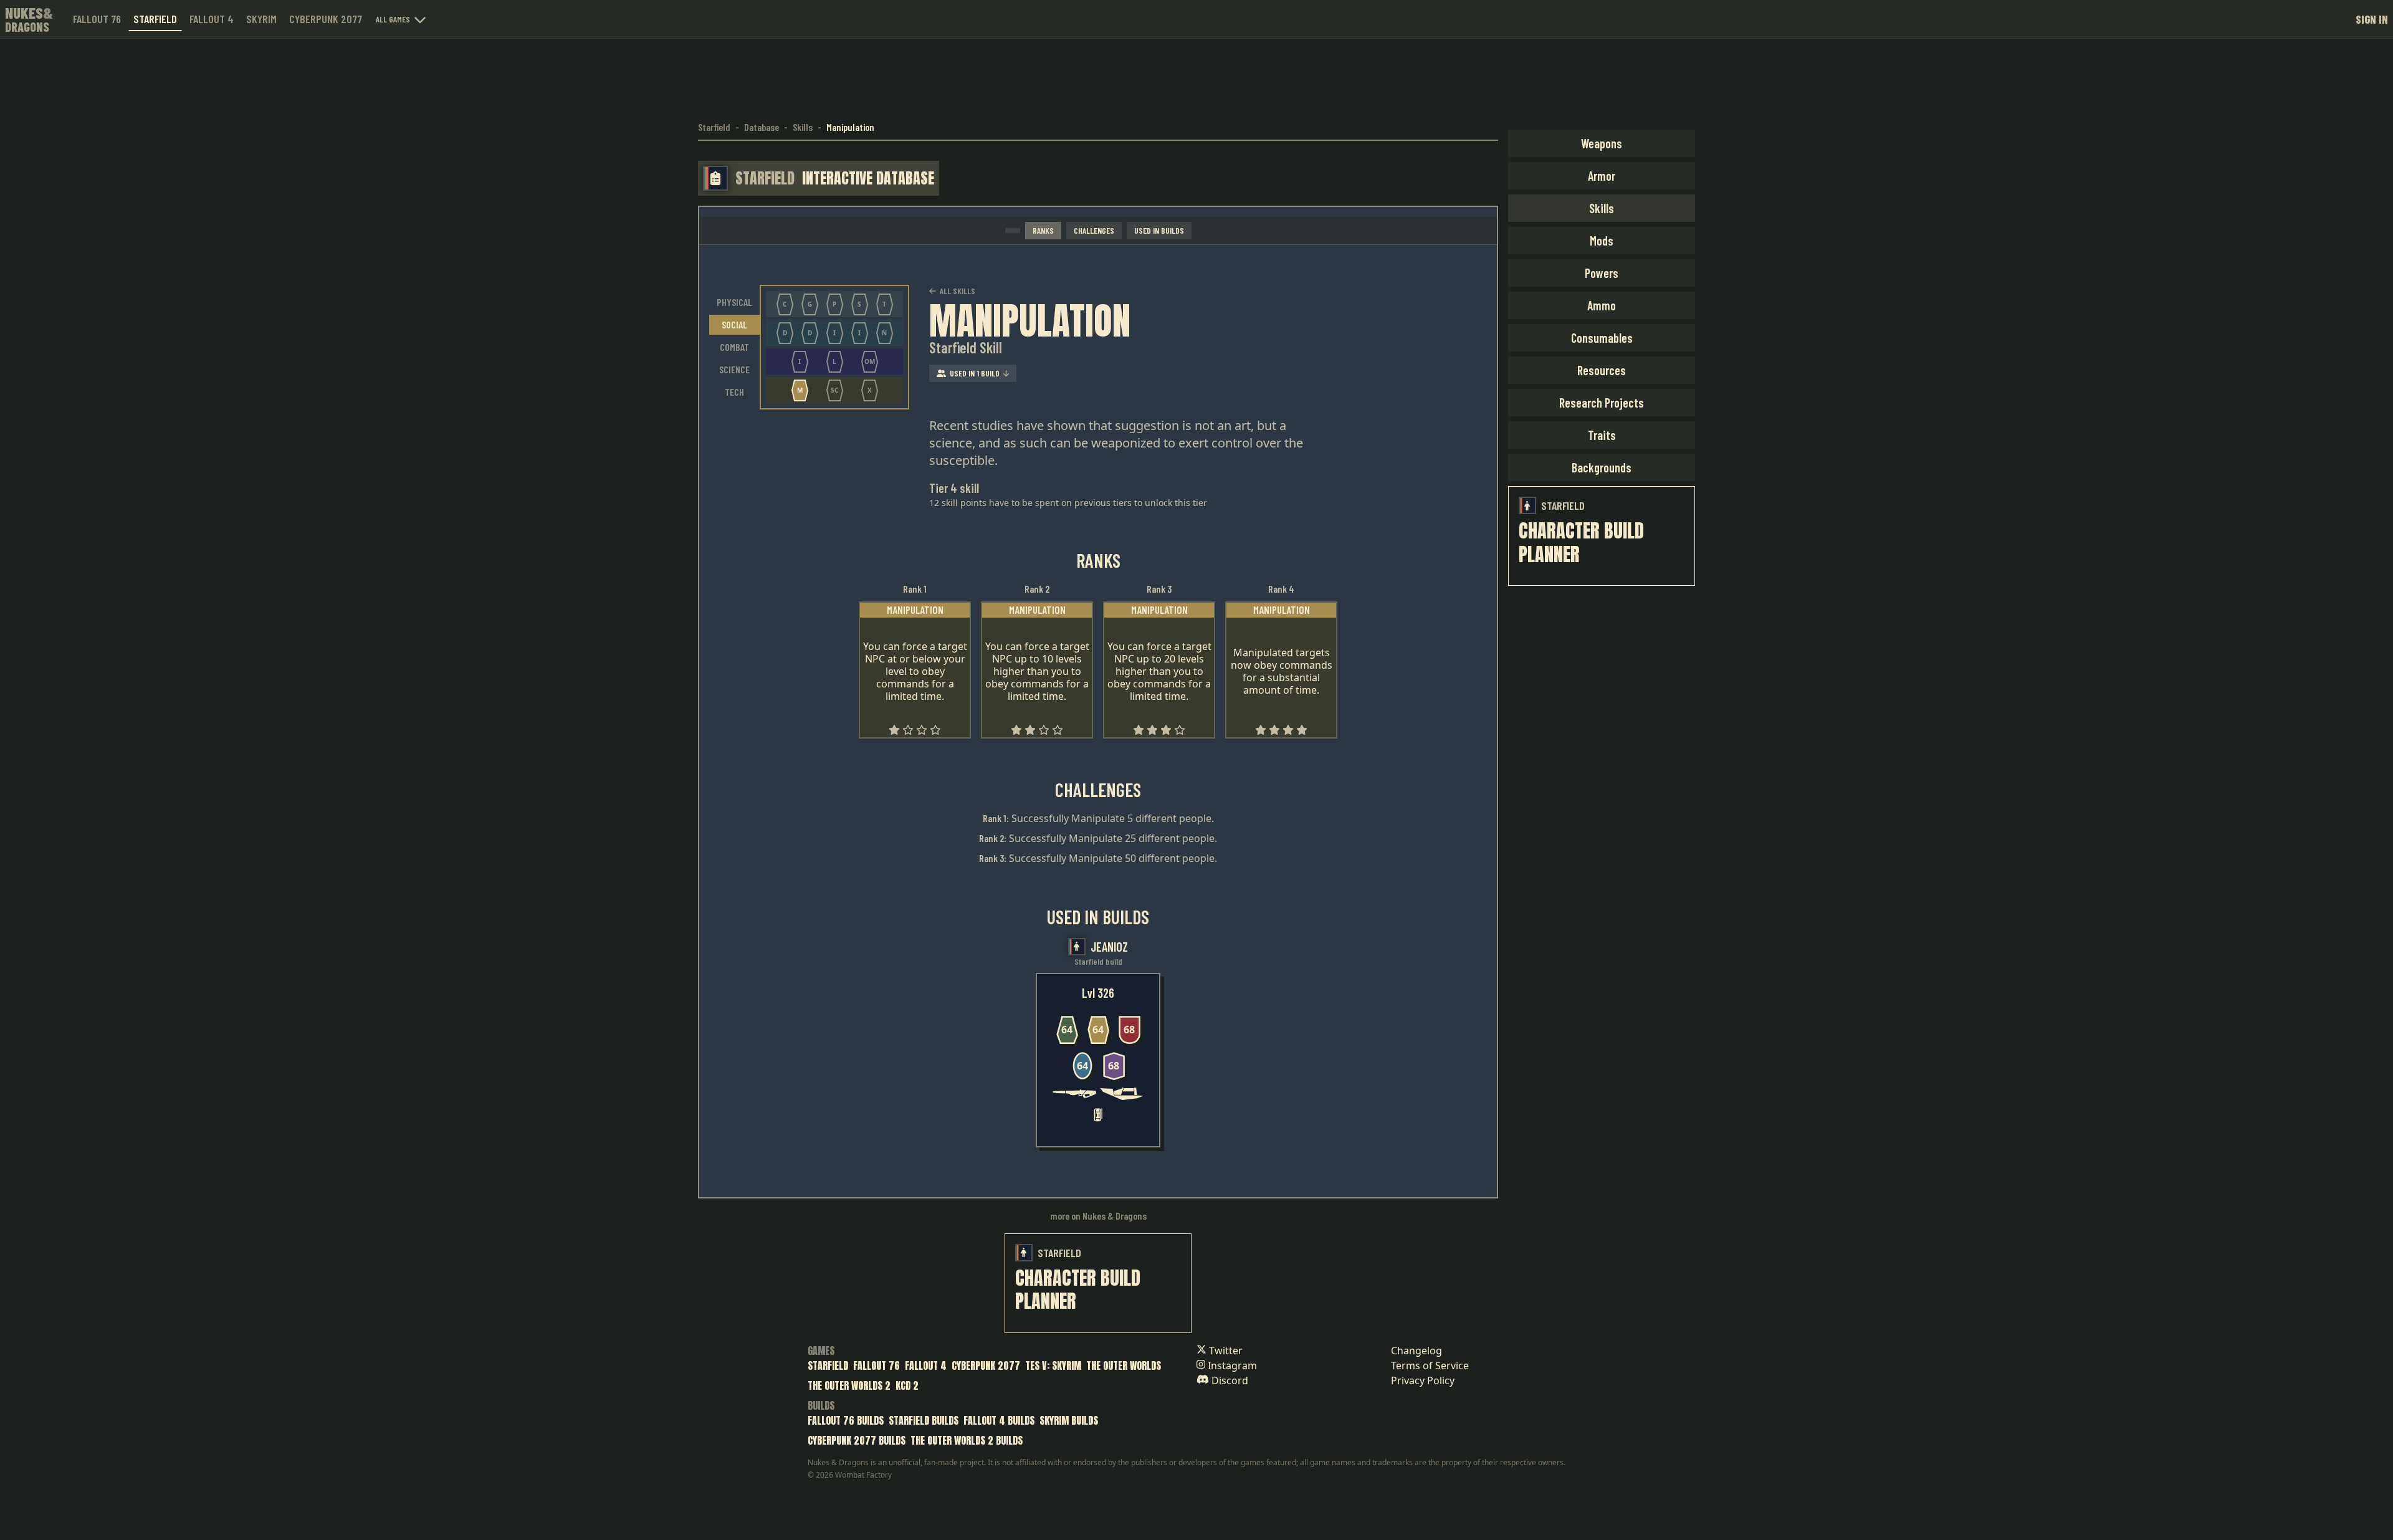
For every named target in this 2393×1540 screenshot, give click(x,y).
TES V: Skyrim (1053, 1365)
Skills (803, 127)
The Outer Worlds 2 (849, 1385)
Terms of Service (1430, 1365)
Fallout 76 (97, 19)
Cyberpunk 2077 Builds (857, 1440)
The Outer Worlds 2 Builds (967, 1440)
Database (762, 127)
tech (734, 392)
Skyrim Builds (1069, 1420)
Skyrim (261, 19)
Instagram (1231, 1365)
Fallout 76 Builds (846, 1420)
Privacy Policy (1423, 1380)
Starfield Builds (924, 1420)
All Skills (958, 291)
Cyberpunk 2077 (326, 19)
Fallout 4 (212, 19)
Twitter (1225, 1351)
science (734, 369)
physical (734, 302)
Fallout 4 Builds (999, 1420)
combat (734, 347)
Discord (1229, 1380)
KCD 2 (907, 1385)
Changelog (1416, 1351)
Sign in (2372, 19)
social (734, 324)
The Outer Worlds (1124, 1365)
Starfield (155, 19)
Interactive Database (868, 178)
